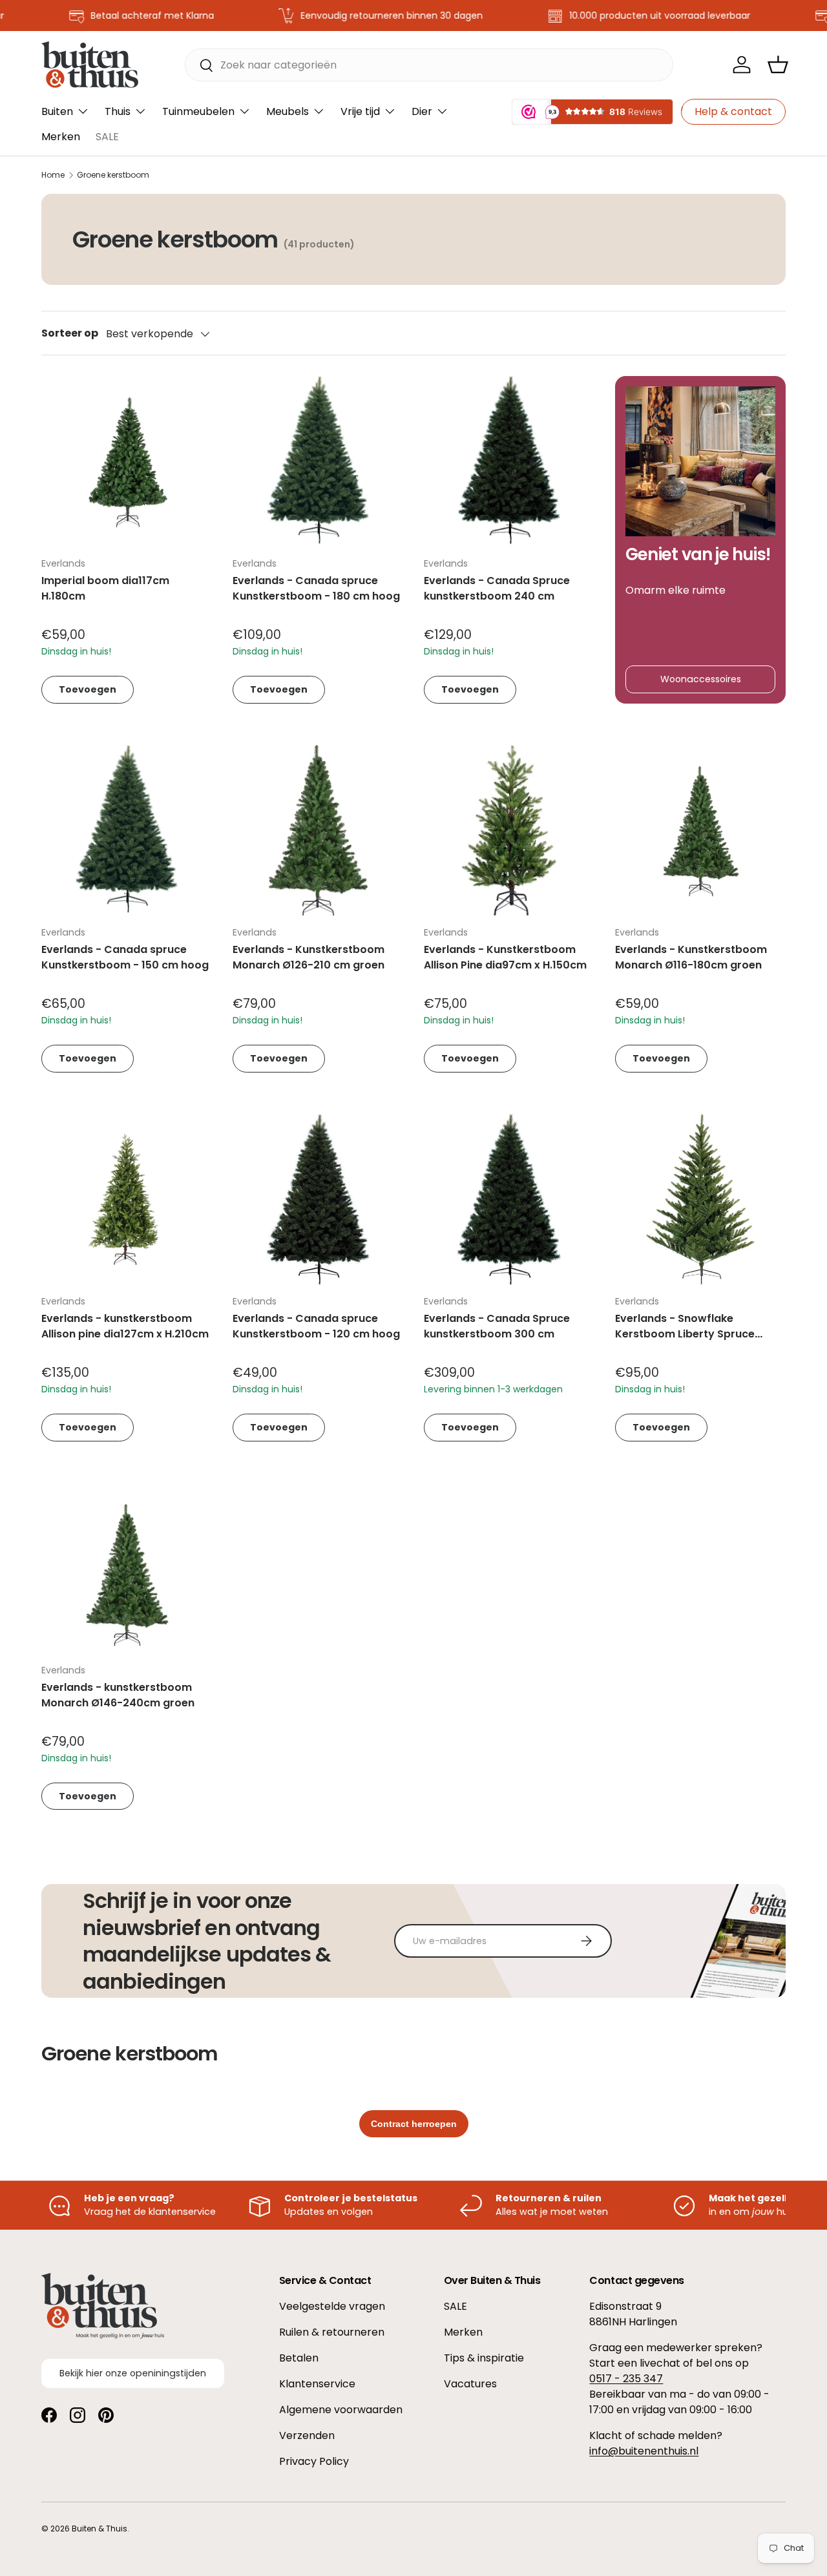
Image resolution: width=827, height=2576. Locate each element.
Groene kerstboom (113, 175)
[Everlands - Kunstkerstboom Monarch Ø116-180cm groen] (700, 830)
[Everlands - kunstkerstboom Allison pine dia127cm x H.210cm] (127, 1199)
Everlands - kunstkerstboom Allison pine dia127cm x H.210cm (125, 1326)
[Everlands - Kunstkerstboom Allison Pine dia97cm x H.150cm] (509, 830)
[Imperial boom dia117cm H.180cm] (127, 461)
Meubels (288, 111)
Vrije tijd (360, 111)
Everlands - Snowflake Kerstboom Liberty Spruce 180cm (685, 1334)
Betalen (299, 2358)
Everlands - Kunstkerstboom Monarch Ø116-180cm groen (691, 957)
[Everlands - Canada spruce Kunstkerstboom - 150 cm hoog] (127, 830)
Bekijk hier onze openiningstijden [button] (133, 2373)
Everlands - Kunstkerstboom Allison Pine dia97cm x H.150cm (505, 957)
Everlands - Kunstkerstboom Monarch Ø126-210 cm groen (309, 957)
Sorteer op (70, 333)
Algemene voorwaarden (341, 2410)
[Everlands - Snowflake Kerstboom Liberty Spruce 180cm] (700, 1199)
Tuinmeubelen (198, 111)
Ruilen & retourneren (332, 2332)
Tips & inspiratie (484, 2358)
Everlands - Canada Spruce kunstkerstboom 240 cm (497, 588)
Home (53, 175)
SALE (107, 137)
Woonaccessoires (701, 679)
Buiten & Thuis (99, 2529)
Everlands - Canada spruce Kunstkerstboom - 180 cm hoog (316, 588)
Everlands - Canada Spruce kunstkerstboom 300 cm (497, 1326)
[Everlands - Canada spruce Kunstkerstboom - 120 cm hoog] (318, 1199)
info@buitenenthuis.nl (644, 2451)
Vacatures (470, 2384)
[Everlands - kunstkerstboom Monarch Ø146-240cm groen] (127, 1568)
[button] (778, 65)
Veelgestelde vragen (332, 2306)
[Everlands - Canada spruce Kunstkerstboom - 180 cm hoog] (318, 461)
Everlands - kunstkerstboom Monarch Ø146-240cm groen (118, 1695)
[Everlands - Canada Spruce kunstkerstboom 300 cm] (509, 1199)
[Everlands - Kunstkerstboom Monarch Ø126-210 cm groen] (318, 830)
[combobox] (429, 65)
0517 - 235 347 (626, 2379)
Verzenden (307, 2435)
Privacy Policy (314, 2461)
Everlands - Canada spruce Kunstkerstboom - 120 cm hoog (316, 1326)
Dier (422, 111)
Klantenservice (317, 2384)
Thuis (118, 111)
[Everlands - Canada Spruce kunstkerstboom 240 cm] (509, 461)
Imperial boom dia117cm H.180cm (105, 588)
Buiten (57, 111)
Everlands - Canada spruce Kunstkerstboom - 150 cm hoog (125, 957)
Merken (61, 137)
